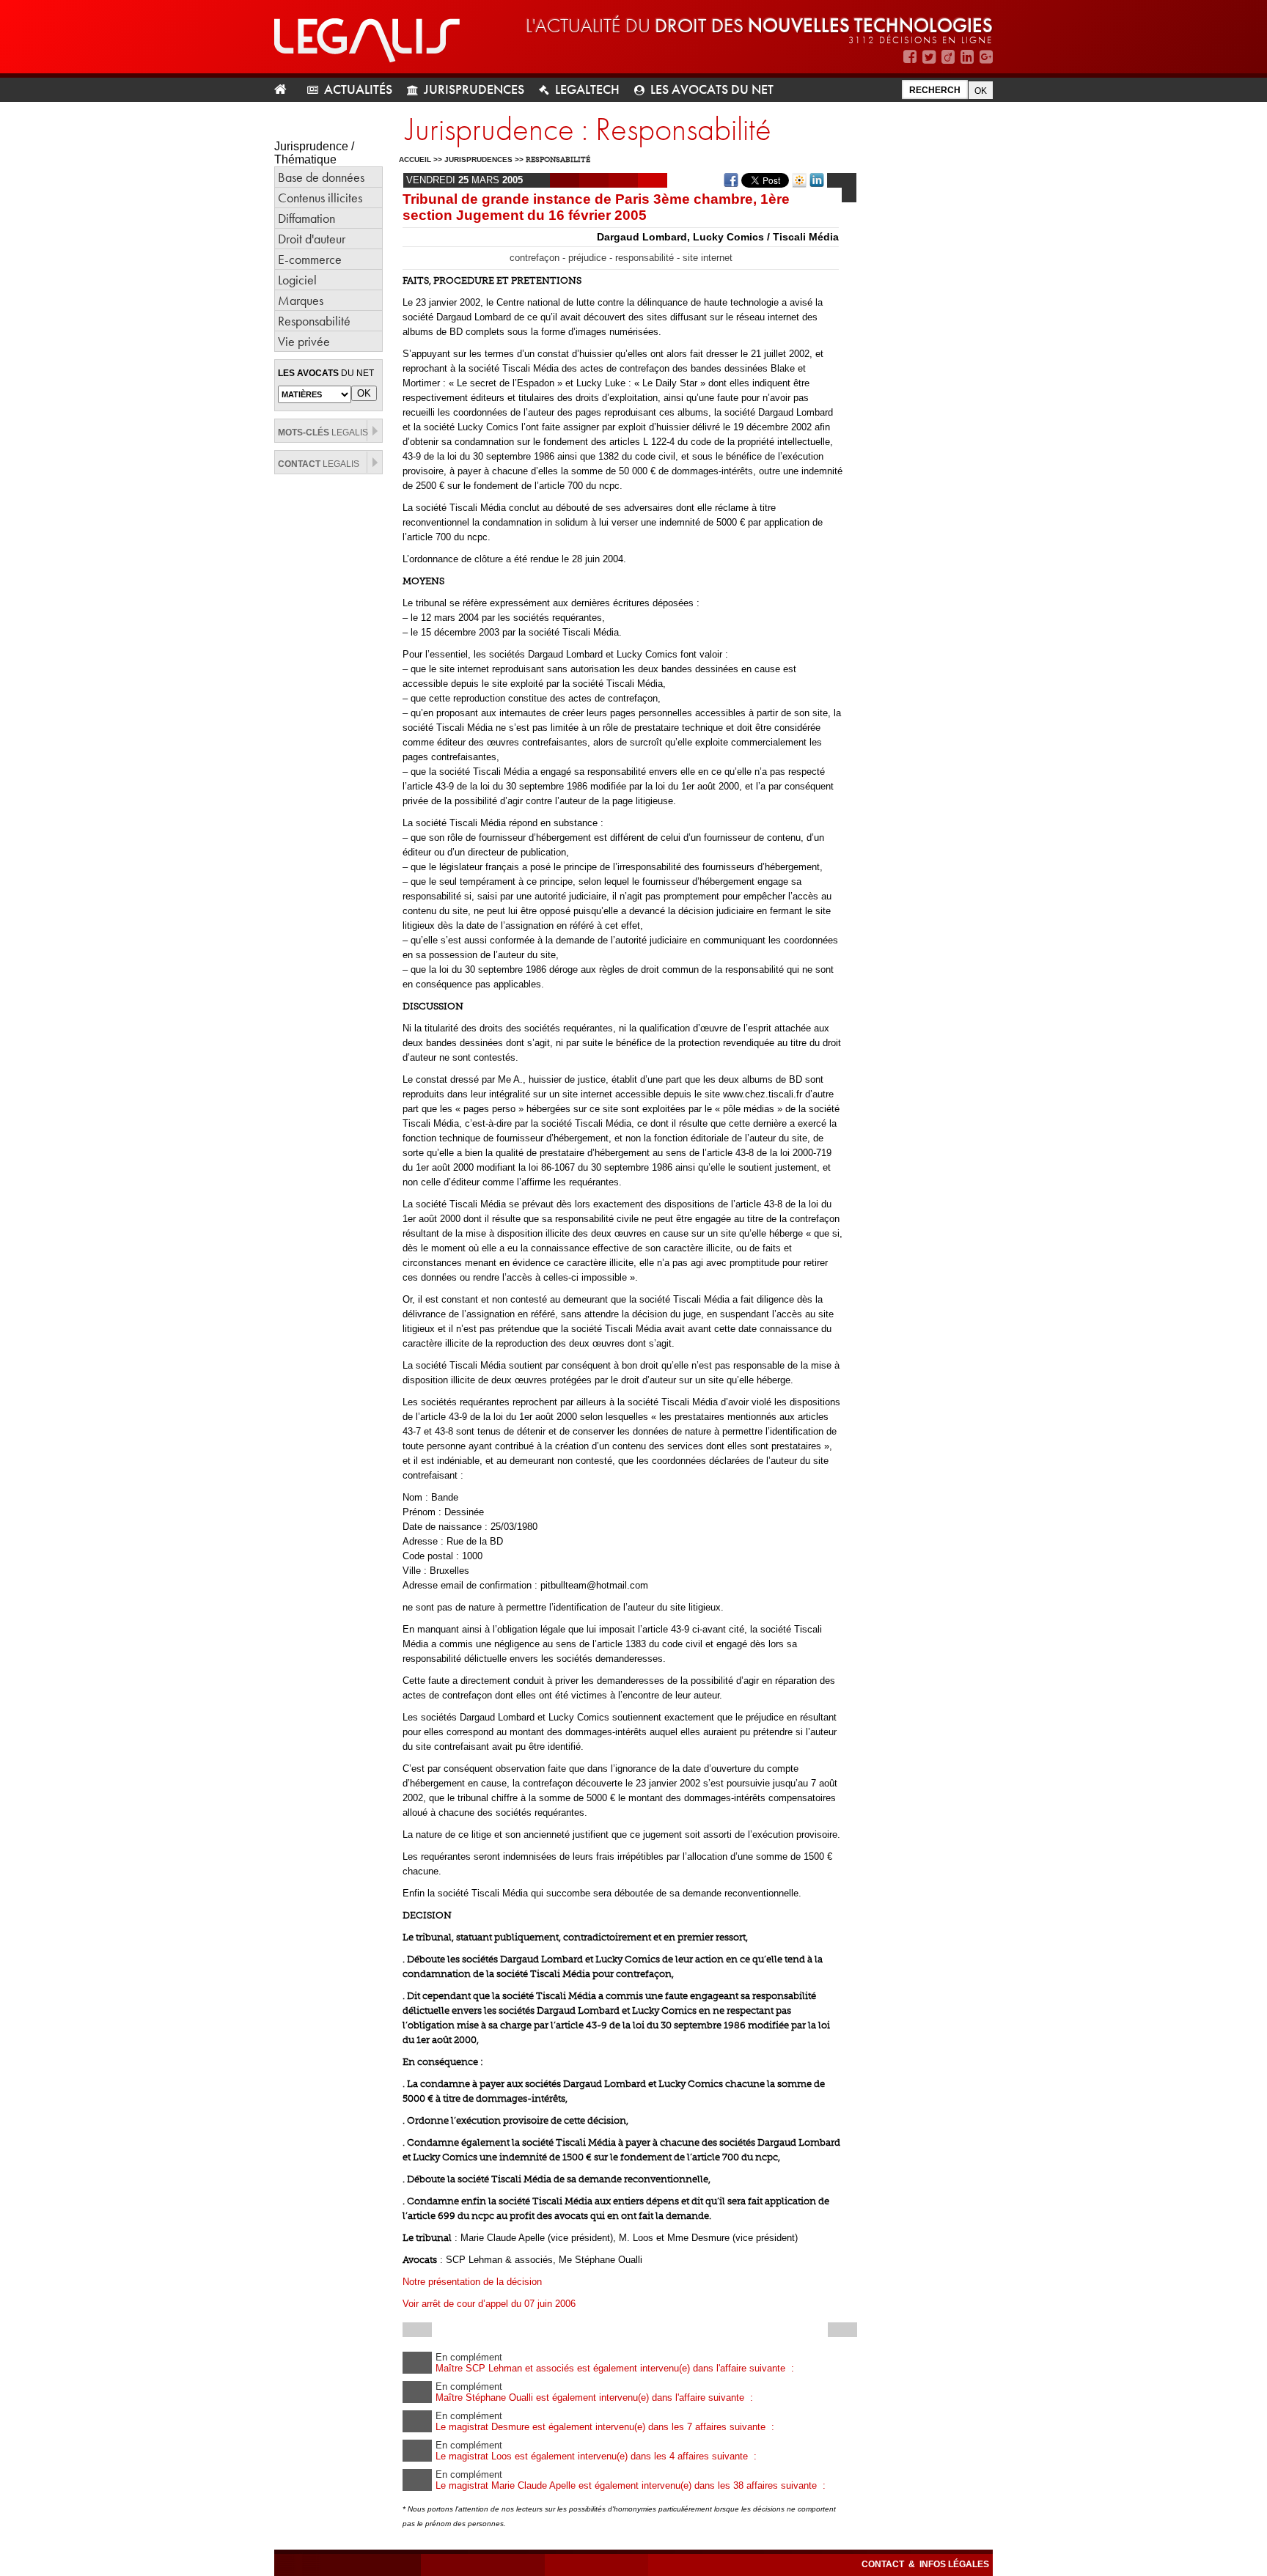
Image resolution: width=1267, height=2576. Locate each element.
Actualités (358, 89)
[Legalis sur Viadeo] (948, 57)
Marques (301, 300)
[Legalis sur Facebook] (910, 57)
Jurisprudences (474, 89)
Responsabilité (314, 321)
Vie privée (304, 341)
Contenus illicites (320, 198)
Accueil (415, 159)
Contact (884, 2564)
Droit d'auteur (312, 239)
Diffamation (306, 218)
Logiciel (297, 280)
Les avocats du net (712, 89)
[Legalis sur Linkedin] (967, 57)
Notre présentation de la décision (472, 2282)
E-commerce (310, 259)
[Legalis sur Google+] (986, 57)
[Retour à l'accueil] (286, 90)
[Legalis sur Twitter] (929, 57)
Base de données (321, 177)
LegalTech (587, 89)
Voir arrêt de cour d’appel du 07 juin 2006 (489, 2304)
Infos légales (954, 2564)
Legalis (323, 433)
